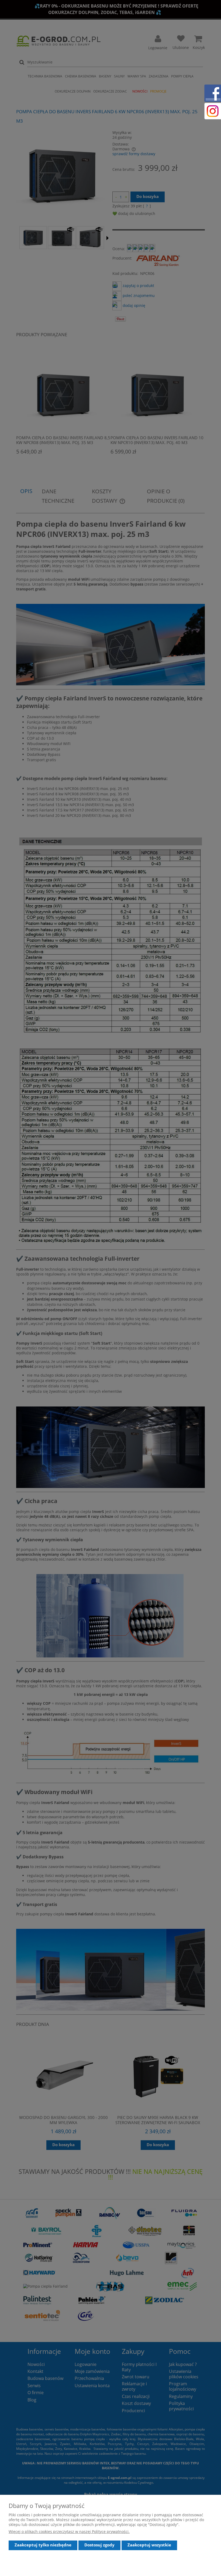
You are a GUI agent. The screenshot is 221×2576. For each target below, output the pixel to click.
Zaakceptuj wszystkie (149, 2545)
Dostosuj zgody (99, 2545)
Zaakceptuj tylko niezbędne (43, 2545)
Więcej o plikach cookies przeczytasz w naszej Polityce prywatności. (69, 2531)
